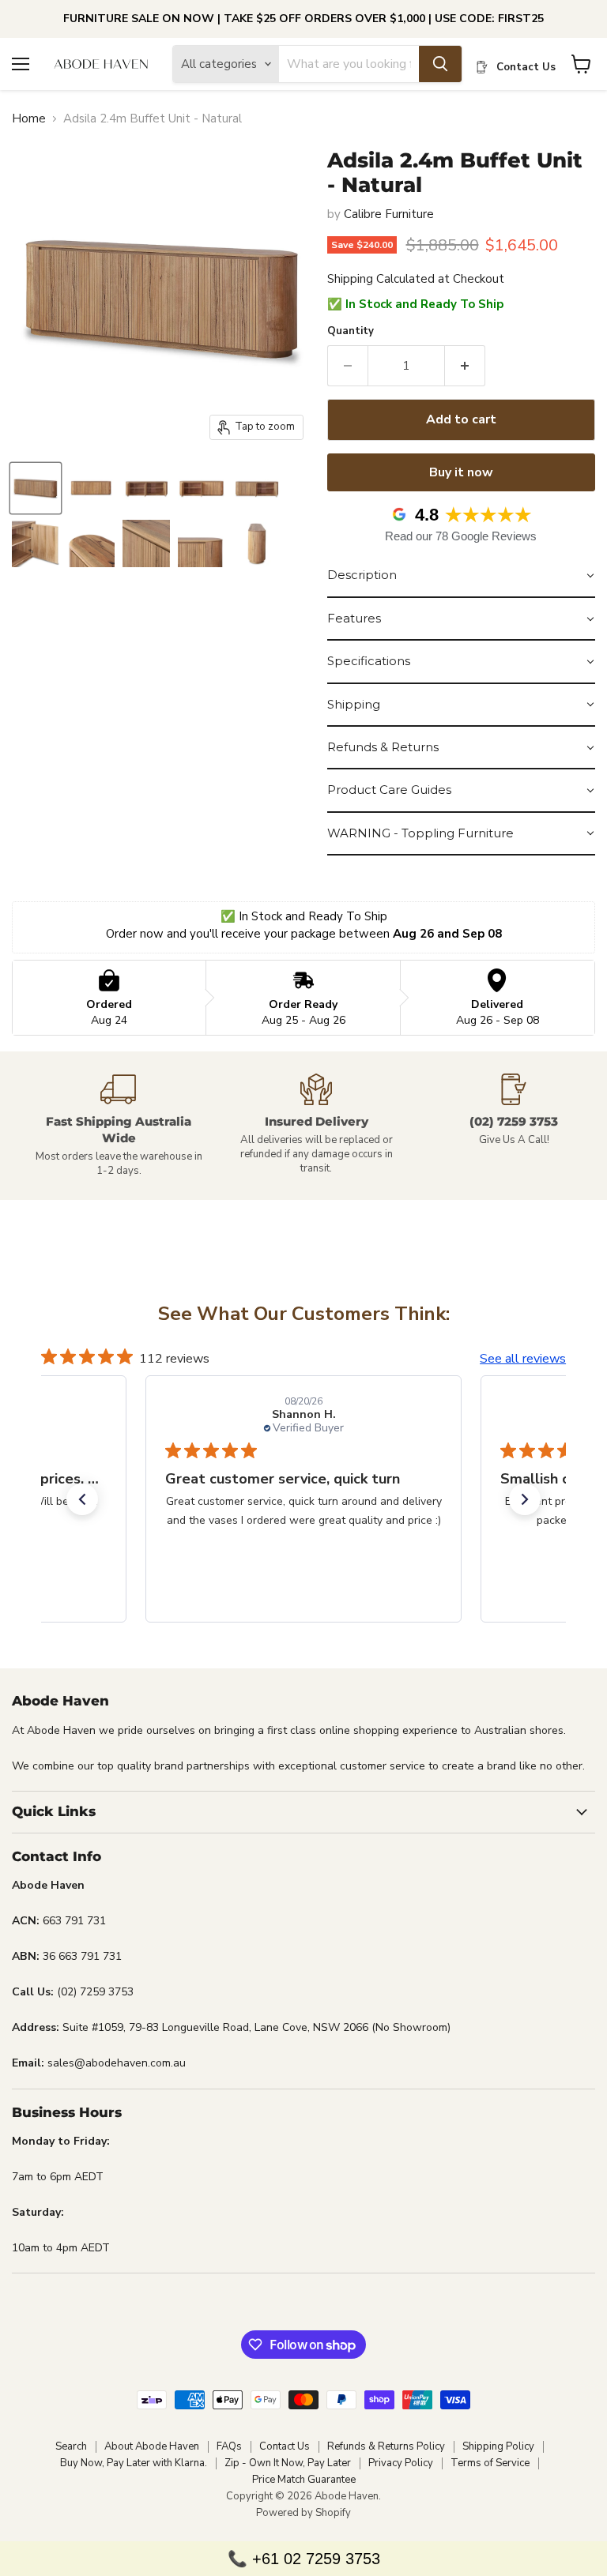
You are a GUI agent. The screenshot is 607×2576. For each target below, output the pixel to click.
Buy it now (461, 472)
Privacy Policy (401, 2463)
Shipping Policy (498, 2446)
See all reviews (523, 1359)
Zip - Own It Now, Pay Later (288, 2463)
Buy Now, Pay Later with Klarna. (134, 2463)
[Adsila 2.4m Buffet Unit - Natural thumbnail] (36, 488)
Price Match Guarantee (304, 2480)
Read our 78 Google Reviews (461, 536)
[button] (461, 576)
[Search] (440, 64)
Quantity (351, 331)
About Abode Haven (152, 2446)
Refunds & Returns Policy (386, 2446)
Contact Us (285, 2446)
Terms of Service (490, 2463)
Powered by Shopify (303, 2513)
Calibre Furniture (389, 214)
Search (71, 2446)
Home (29, 119)
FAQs (229, 2446)
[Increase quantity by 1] (465, 366)
